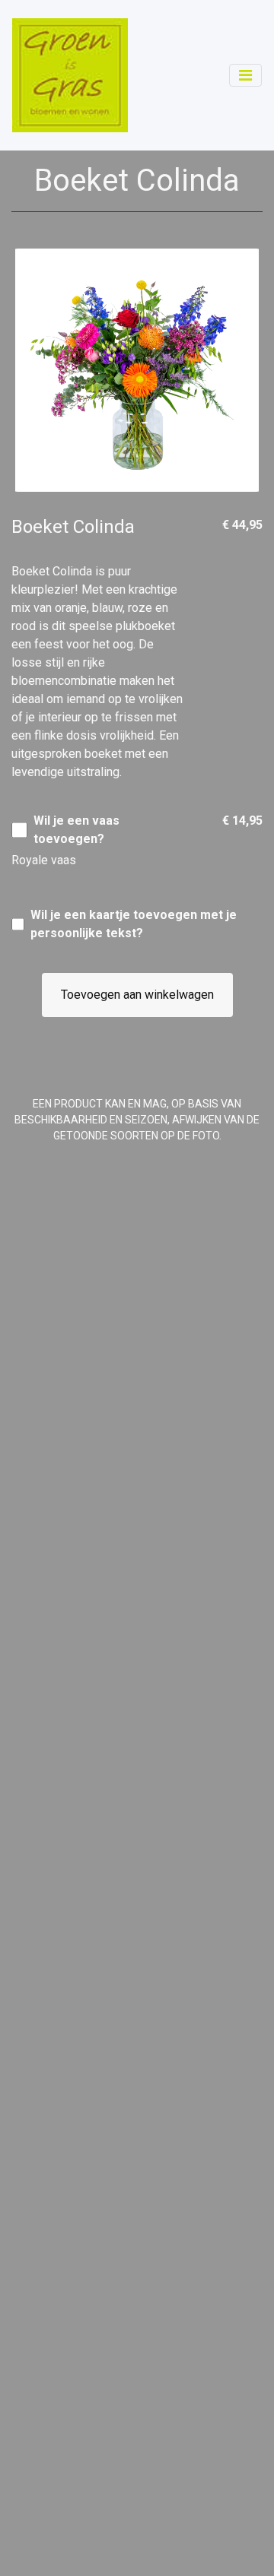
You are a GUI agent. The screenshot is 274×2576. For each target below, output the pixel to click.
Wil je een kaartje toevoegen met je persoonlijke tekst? (134, 924)
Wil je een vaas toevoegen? (76, 830)
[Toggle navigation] (245, 75)
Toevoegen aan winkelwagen (137, 995)
